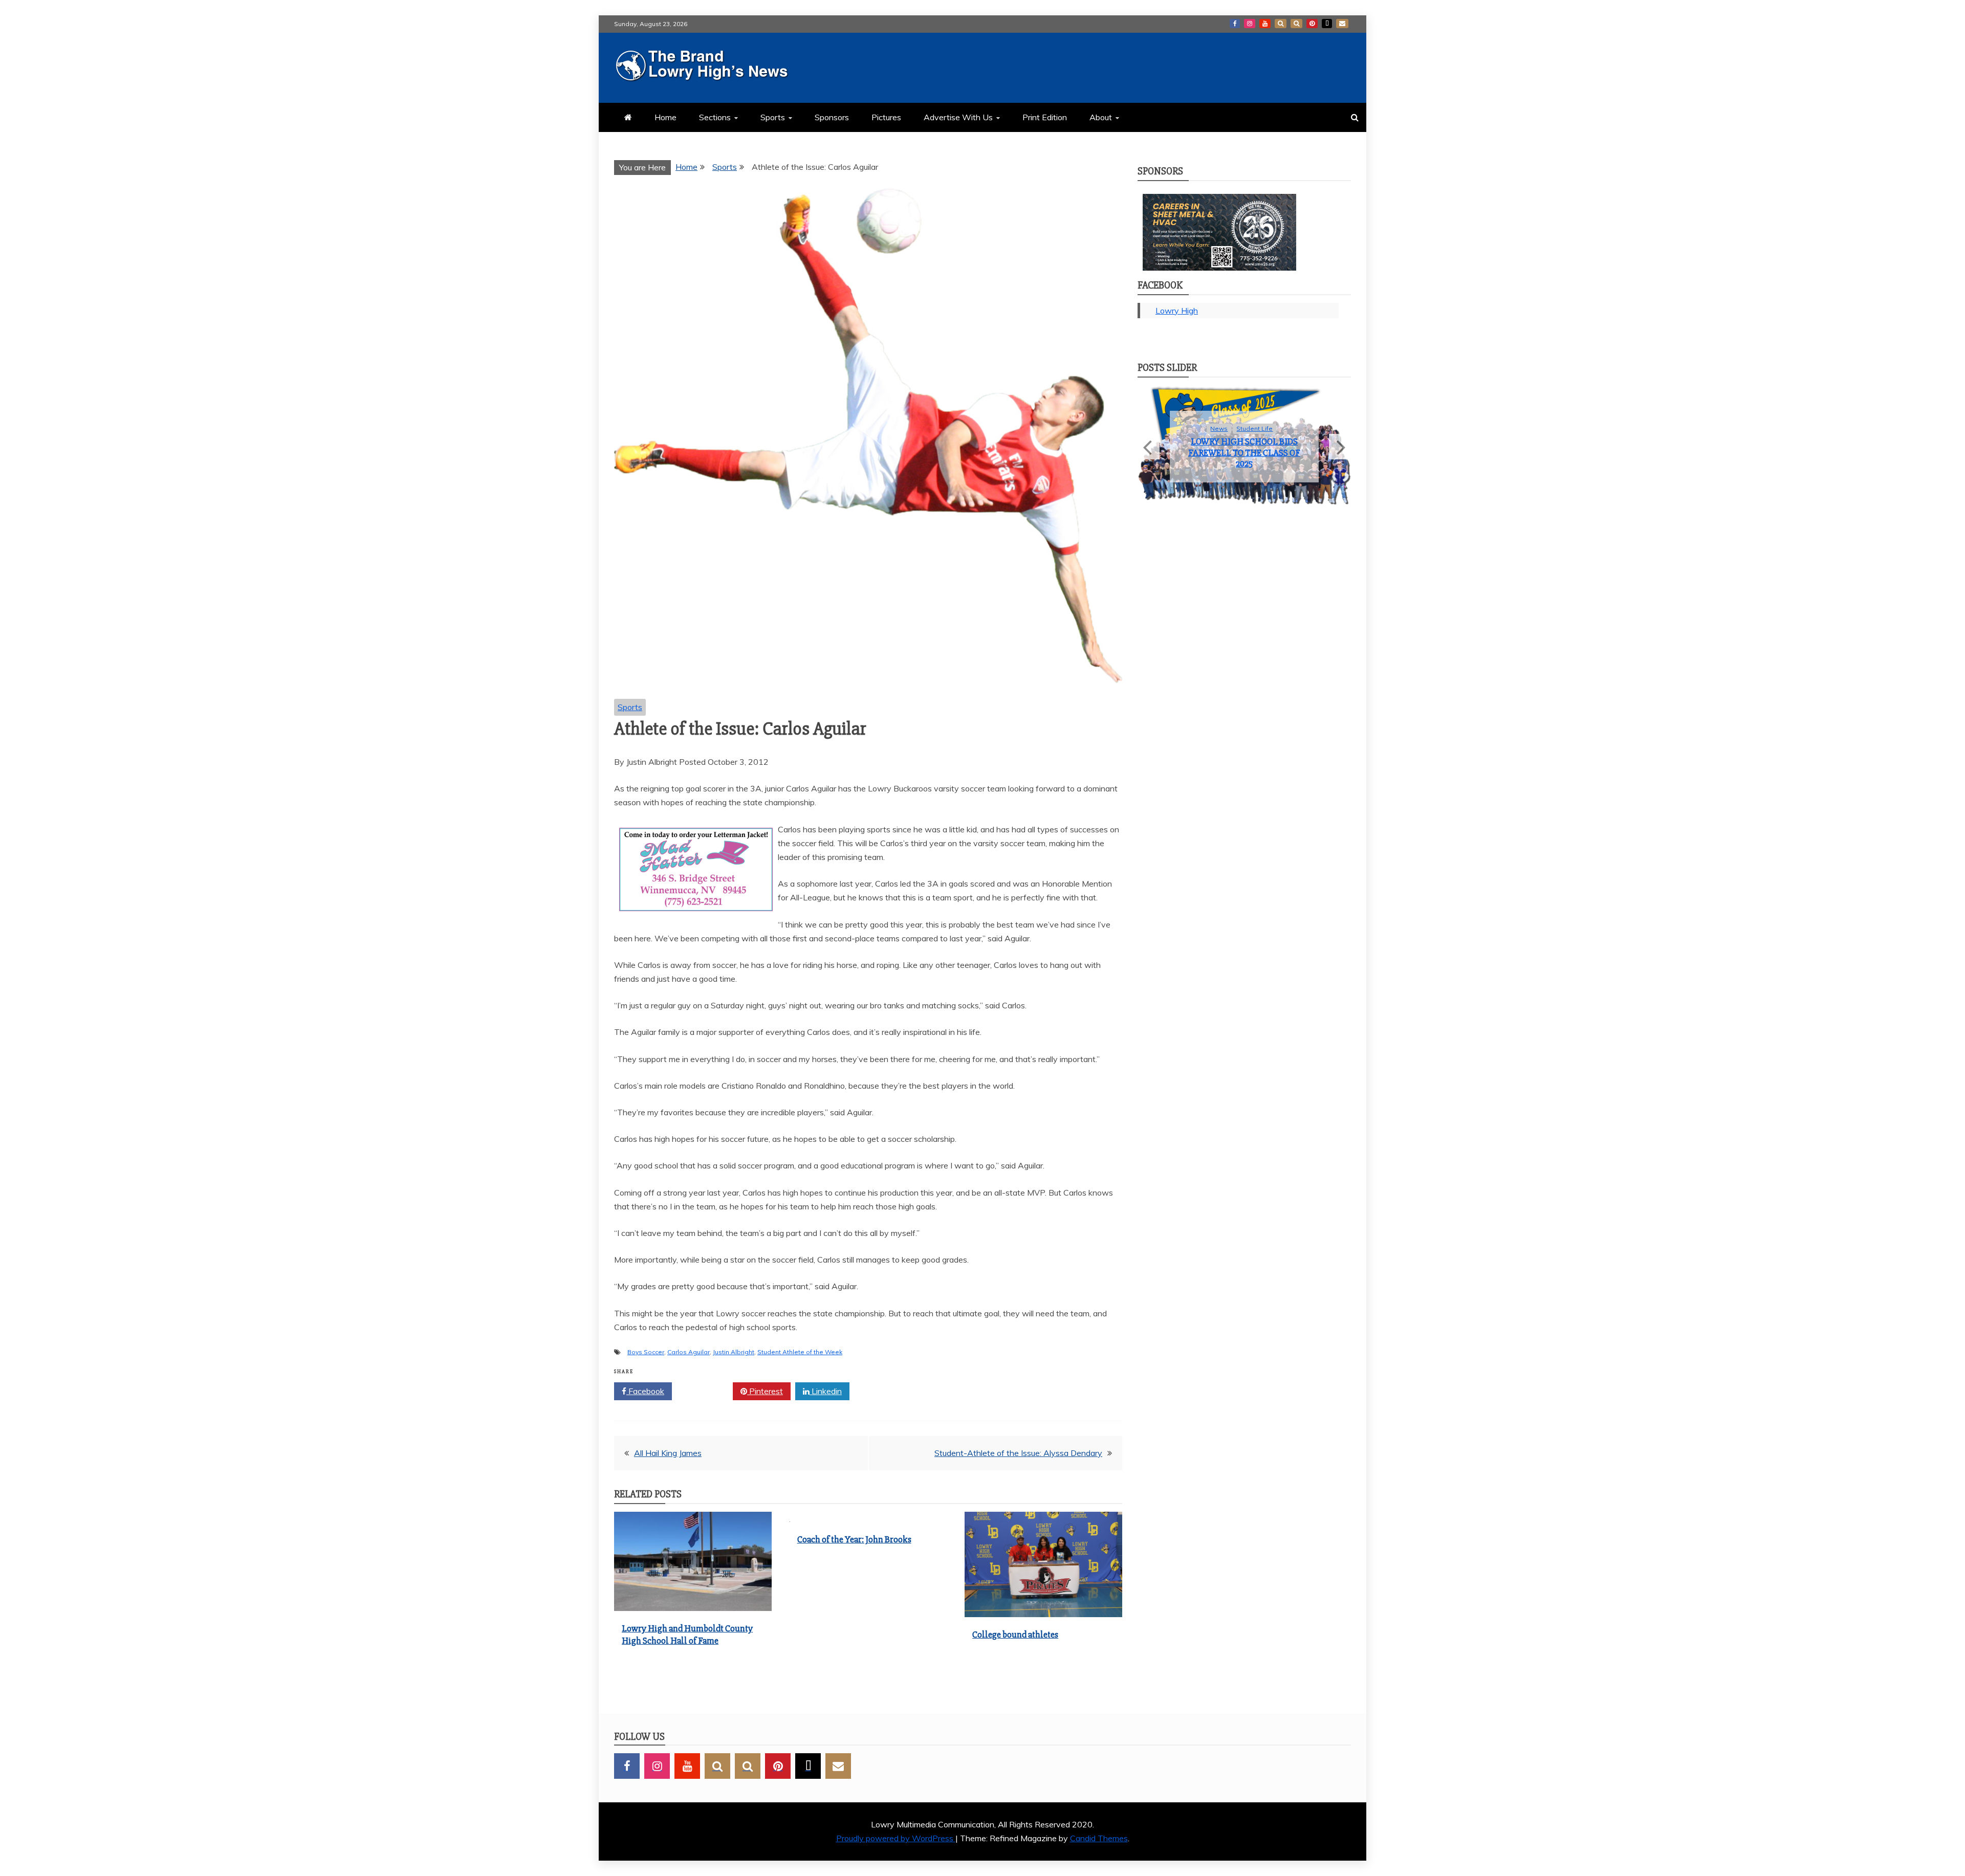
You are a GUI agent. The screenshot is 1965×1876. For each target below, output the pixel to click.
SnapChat (1281, 24)
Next (1340, 456)
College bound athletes (1015, 1635)
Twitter (706, 1391)
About (1101, 117)
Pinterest (1312, 24)
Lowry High (1177, 311)
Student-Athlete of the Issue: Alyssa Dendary (1018, 1453)
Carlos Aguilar (689, 1352)
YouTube (1265, 24)
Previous (1149, 456)
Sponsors (832, 117)
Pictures (886, 117)
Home (665, 117)
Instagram (1250, 24)
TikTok (1327, 24)
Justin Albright (734, 1352)
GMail (1342, 24)
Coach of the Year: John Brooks (854, 1539)
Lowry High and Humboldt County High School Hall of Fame (687, 1634)
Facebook (1235, 24)
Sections (715, 117)
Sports (773, 117)
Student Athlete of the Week (800, 1352)
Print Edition (1045, 117)
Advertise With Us (958, 117)
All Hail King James (668, 1453)
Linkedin (826, 1391)
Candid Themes (1099, 1838)
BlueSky (1296, 24)
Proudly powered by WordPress (896, 1838)
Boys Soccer (646, 1352)
